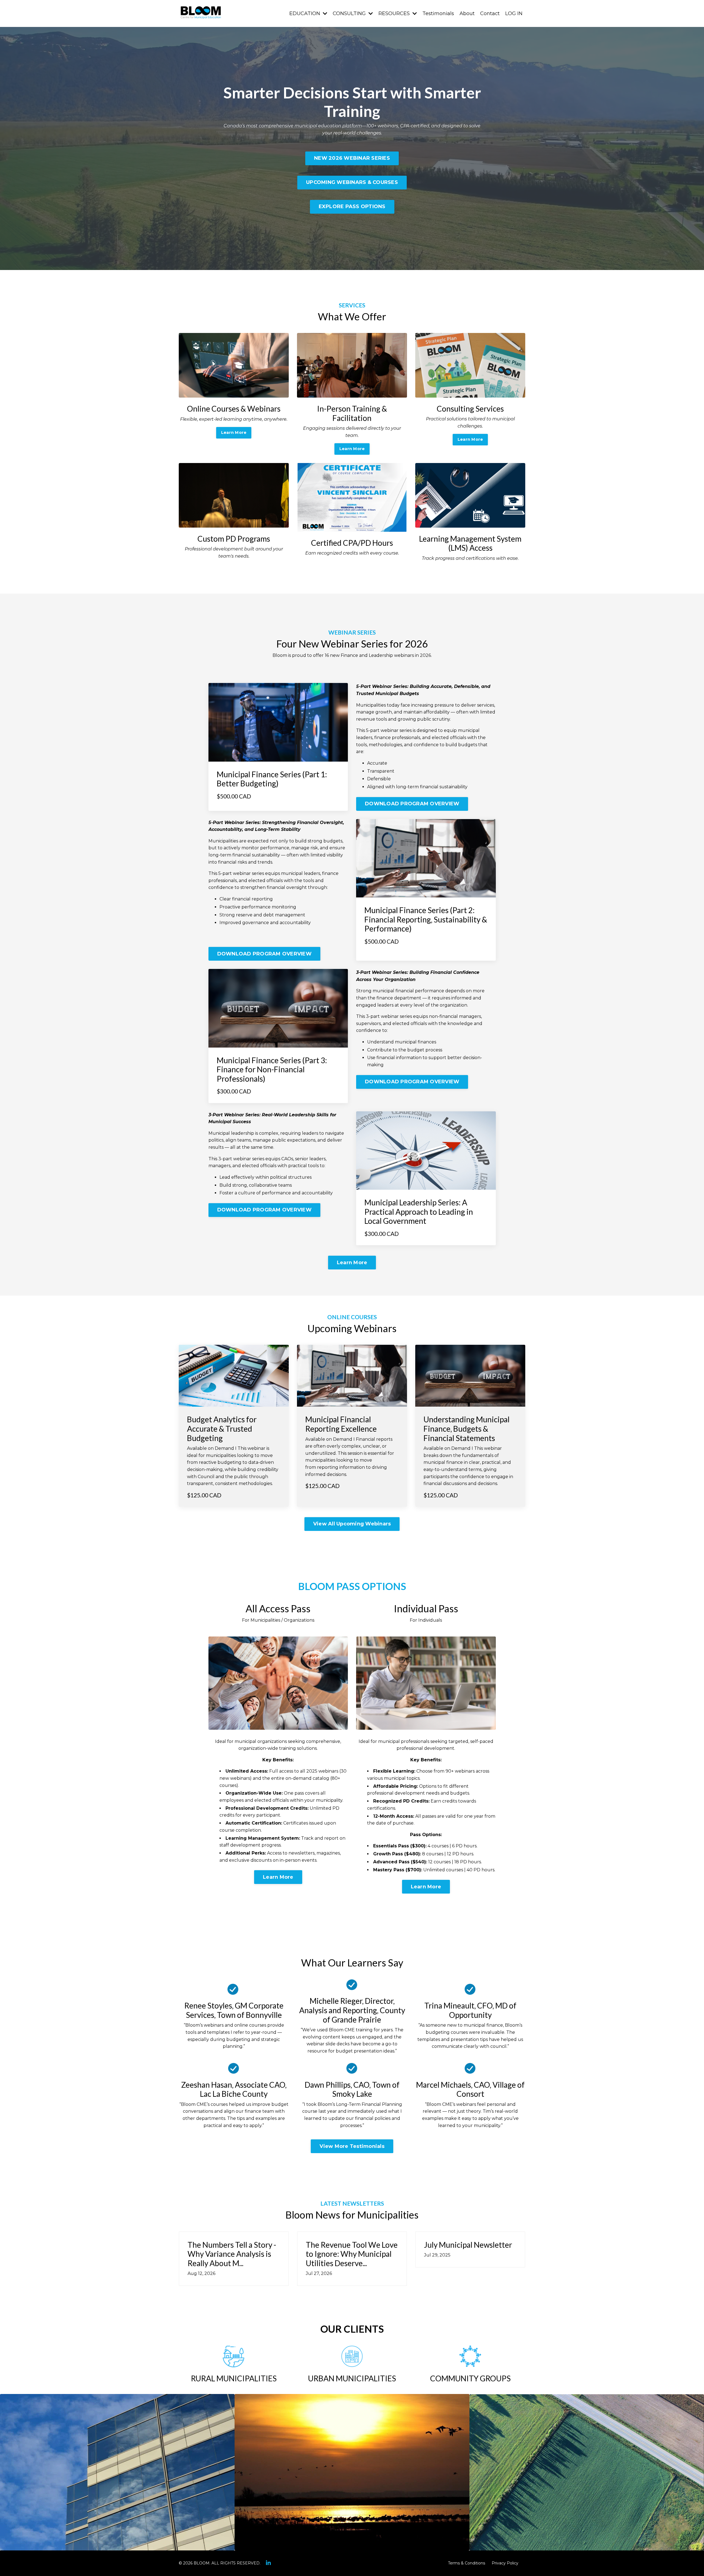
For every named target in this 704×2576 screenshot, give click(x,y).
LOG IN (514, 13)
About (467, 13)
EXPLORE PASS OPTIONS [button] (352, 206)
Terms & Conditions (467, 2563)
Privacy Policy (505, 2563)
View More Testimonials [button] (352, 2146)
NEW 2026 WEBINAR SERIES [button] (352, 158)
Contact (490, 13)
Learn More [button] (234, 432)
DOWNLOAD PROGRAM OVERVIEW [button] (412, 804)
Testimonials (438, 13)
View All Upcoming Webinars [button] (352, 1524)
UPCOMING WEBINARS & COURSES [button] (352, 182)
